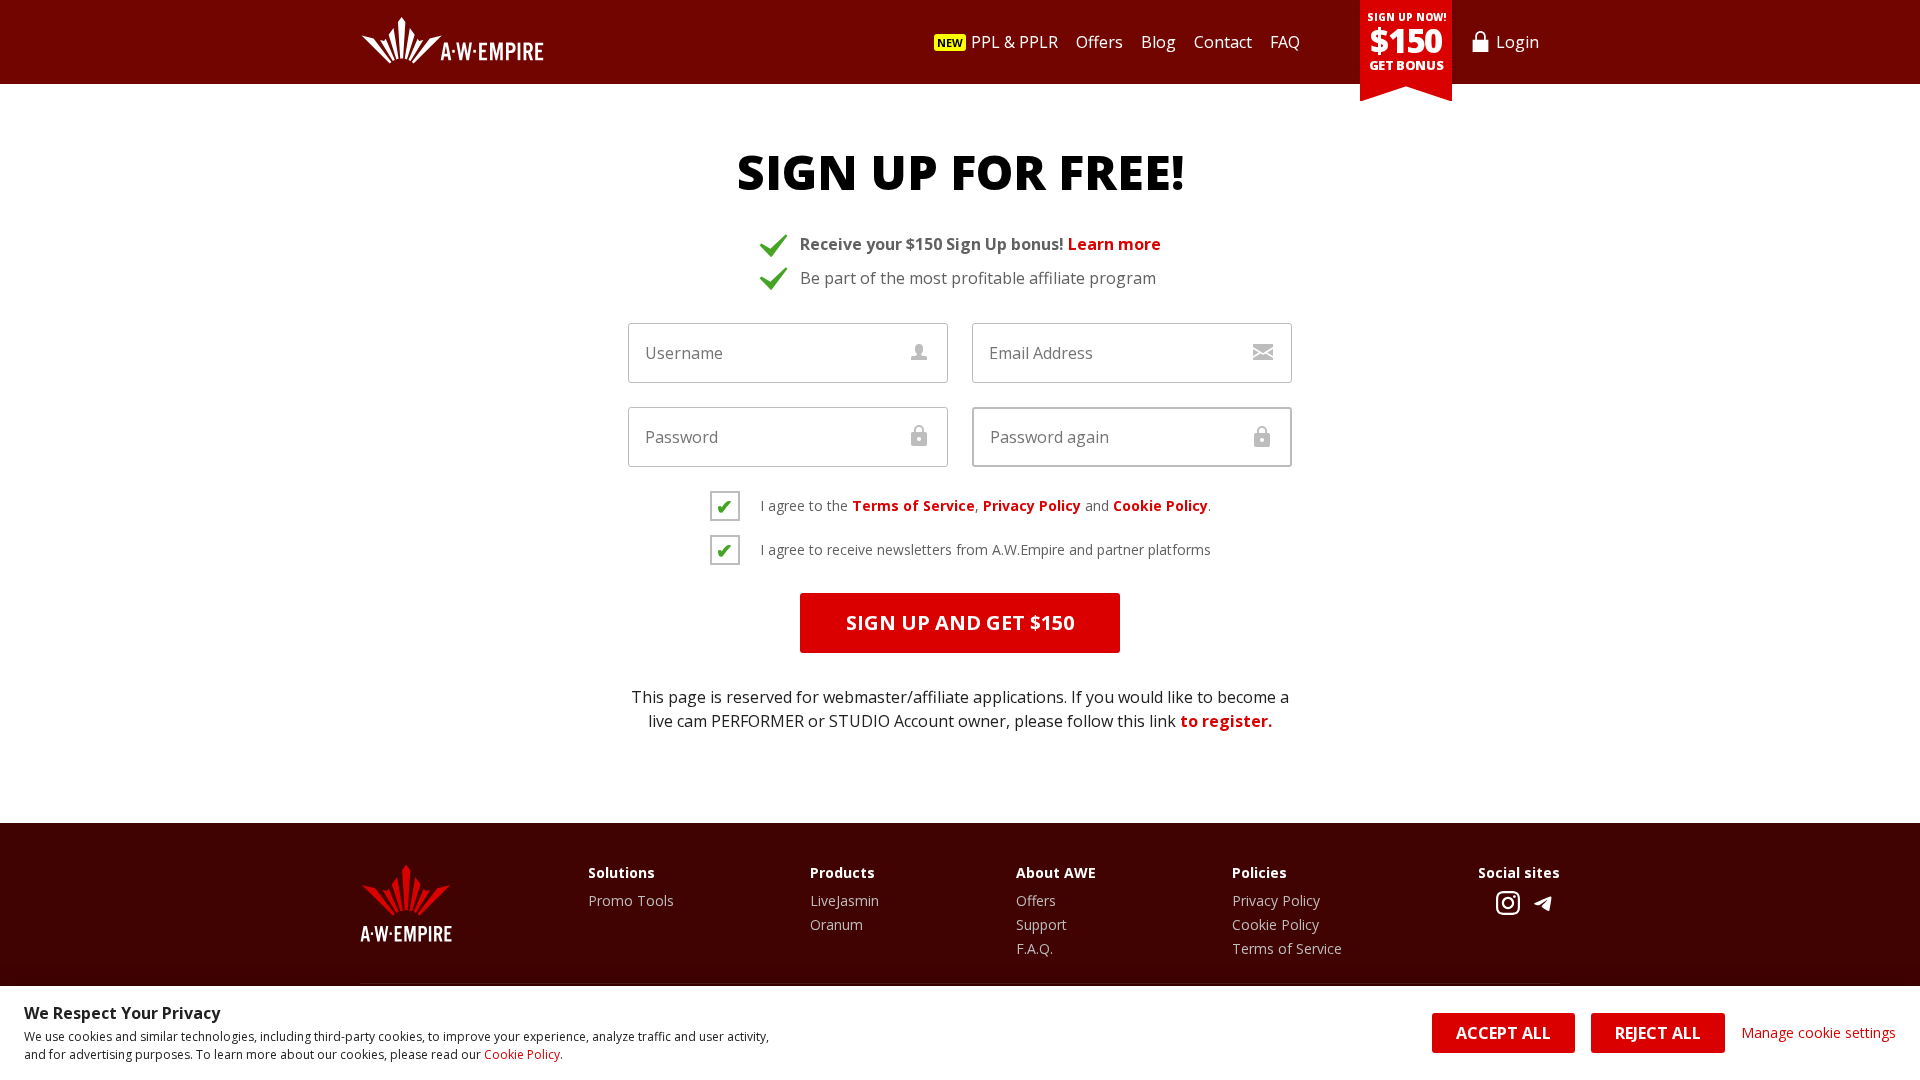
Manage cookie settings (1818, 1033)
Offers (1036, 900)
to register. (1226, 721)
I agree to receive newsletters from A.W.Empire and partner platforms (985, 549)
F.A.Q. (1034, 948)
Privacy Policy (1032, 505)
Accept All (1503, 1033)
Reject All (1658, 1033)
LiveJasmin (844, 900)
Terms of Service (913, 505)
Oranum (836, 924)
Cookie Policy (522, 1054)
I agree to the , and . (985, 505)
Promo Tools (631, 900)
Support (1041, 924)
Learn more (1114, 244)
